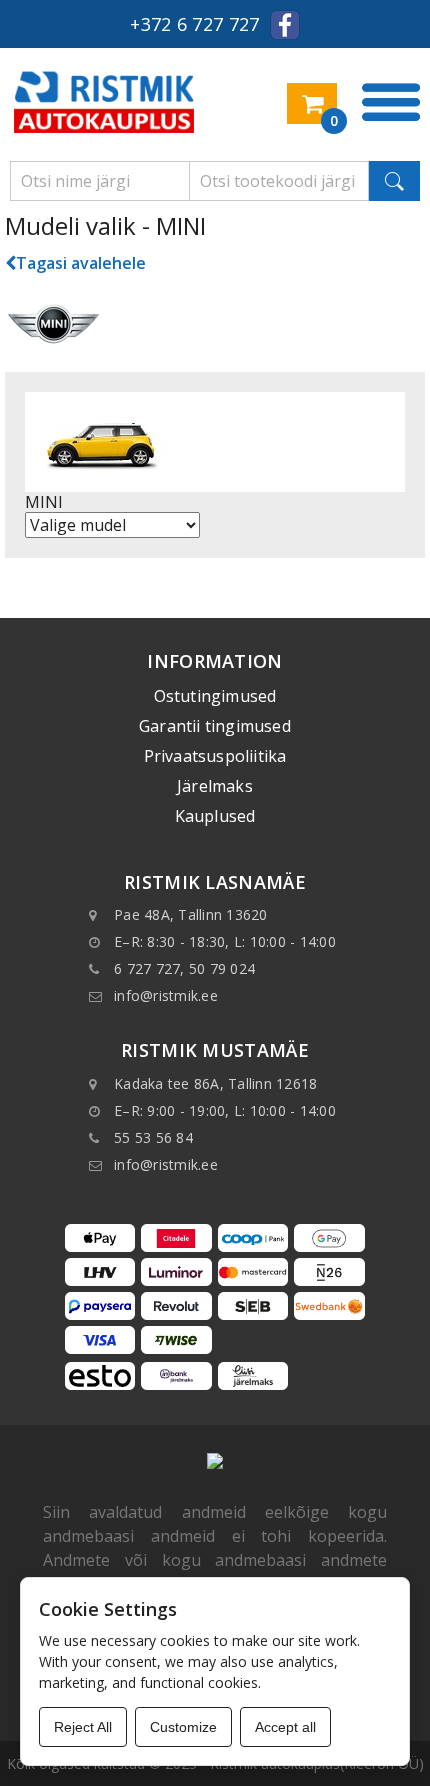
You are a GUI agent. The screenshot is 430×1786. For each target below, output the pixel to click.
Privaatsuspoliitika (215, 756)
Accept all (285, 1727)
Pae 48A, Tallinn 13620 (191, 914)
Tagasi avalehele (81, 263)
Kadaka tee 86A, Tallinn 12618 (215, 1083)
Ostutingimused (215, 696)
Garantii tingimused (215, 726)
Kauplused (215, 816)
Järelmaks (215, 786)
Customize (183, 1727)
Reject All (83, 1727)
